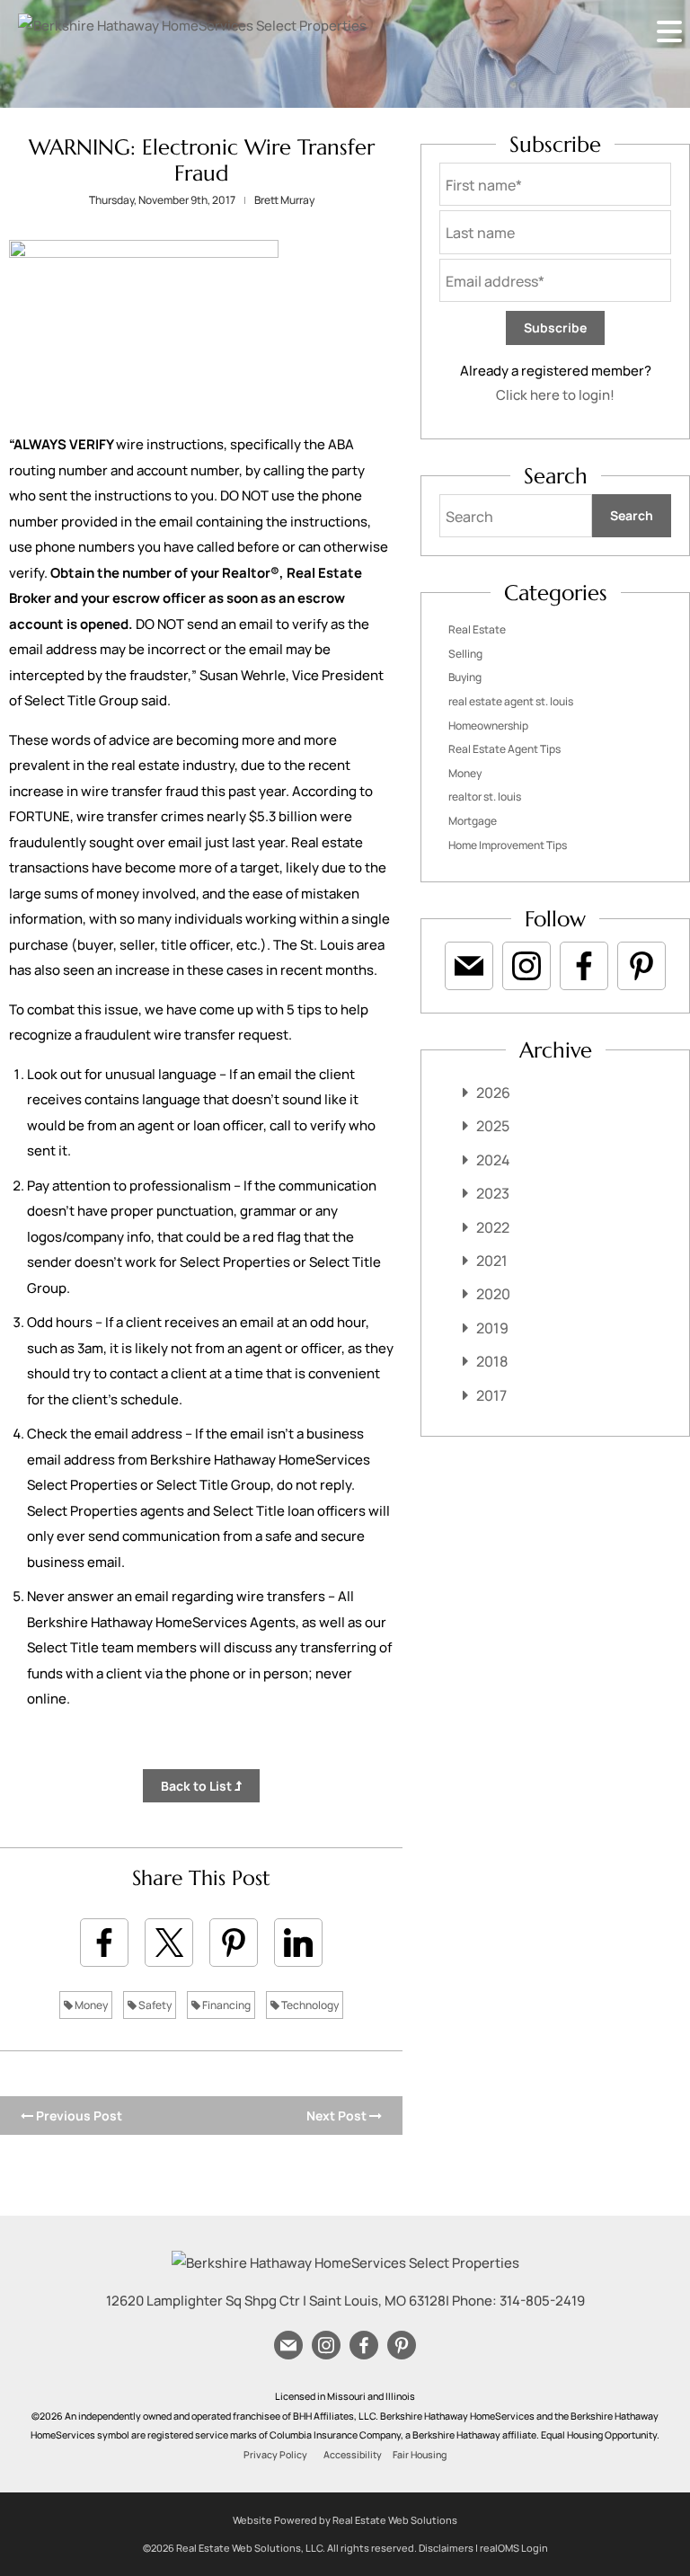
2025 (493, 1126)
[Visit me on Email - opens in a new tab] (469, 966)
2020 (493, 1294)
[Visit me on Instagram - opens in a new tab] (526, 966)
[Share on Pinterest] (234, 1943)
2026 (493, 1093)
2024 (493, 1160)
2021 (492, 1261)
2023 (493, 1193)
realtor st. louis (485, 797)
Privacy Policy (275, 2455)
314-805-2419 (542, 2301)
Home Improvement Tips (508, 845)
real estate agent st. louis (511, 701)
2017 (491, 1395)
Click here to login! (555, 395)
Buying (465, 677)
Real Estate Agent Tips (504, 749)
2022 (493, 1227)
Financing (226, 2005)
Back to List (198, 1786)
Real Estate (477, 629)
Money (90, 2005)
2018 (492, 1361)
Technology (309, 2005)
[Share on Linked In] (298, 1943)
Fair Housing (420, 2455)
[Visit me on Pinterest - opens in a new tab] (641, 966)
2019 (492, 1328)
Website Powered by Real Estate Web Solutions (345, 2520)
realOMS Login (514, 2548)
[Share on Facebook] (104, 1943)
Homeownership (488, 726)
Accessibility (353, 2455)
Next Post (338, 2116)
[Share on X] (169, 1943)
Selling (465, 654)
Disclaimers (446, 2548)
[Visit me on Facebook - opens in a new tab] (584, 966)
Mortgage (473, 821)
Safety (154, 2005)
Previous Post (78, 2116)
